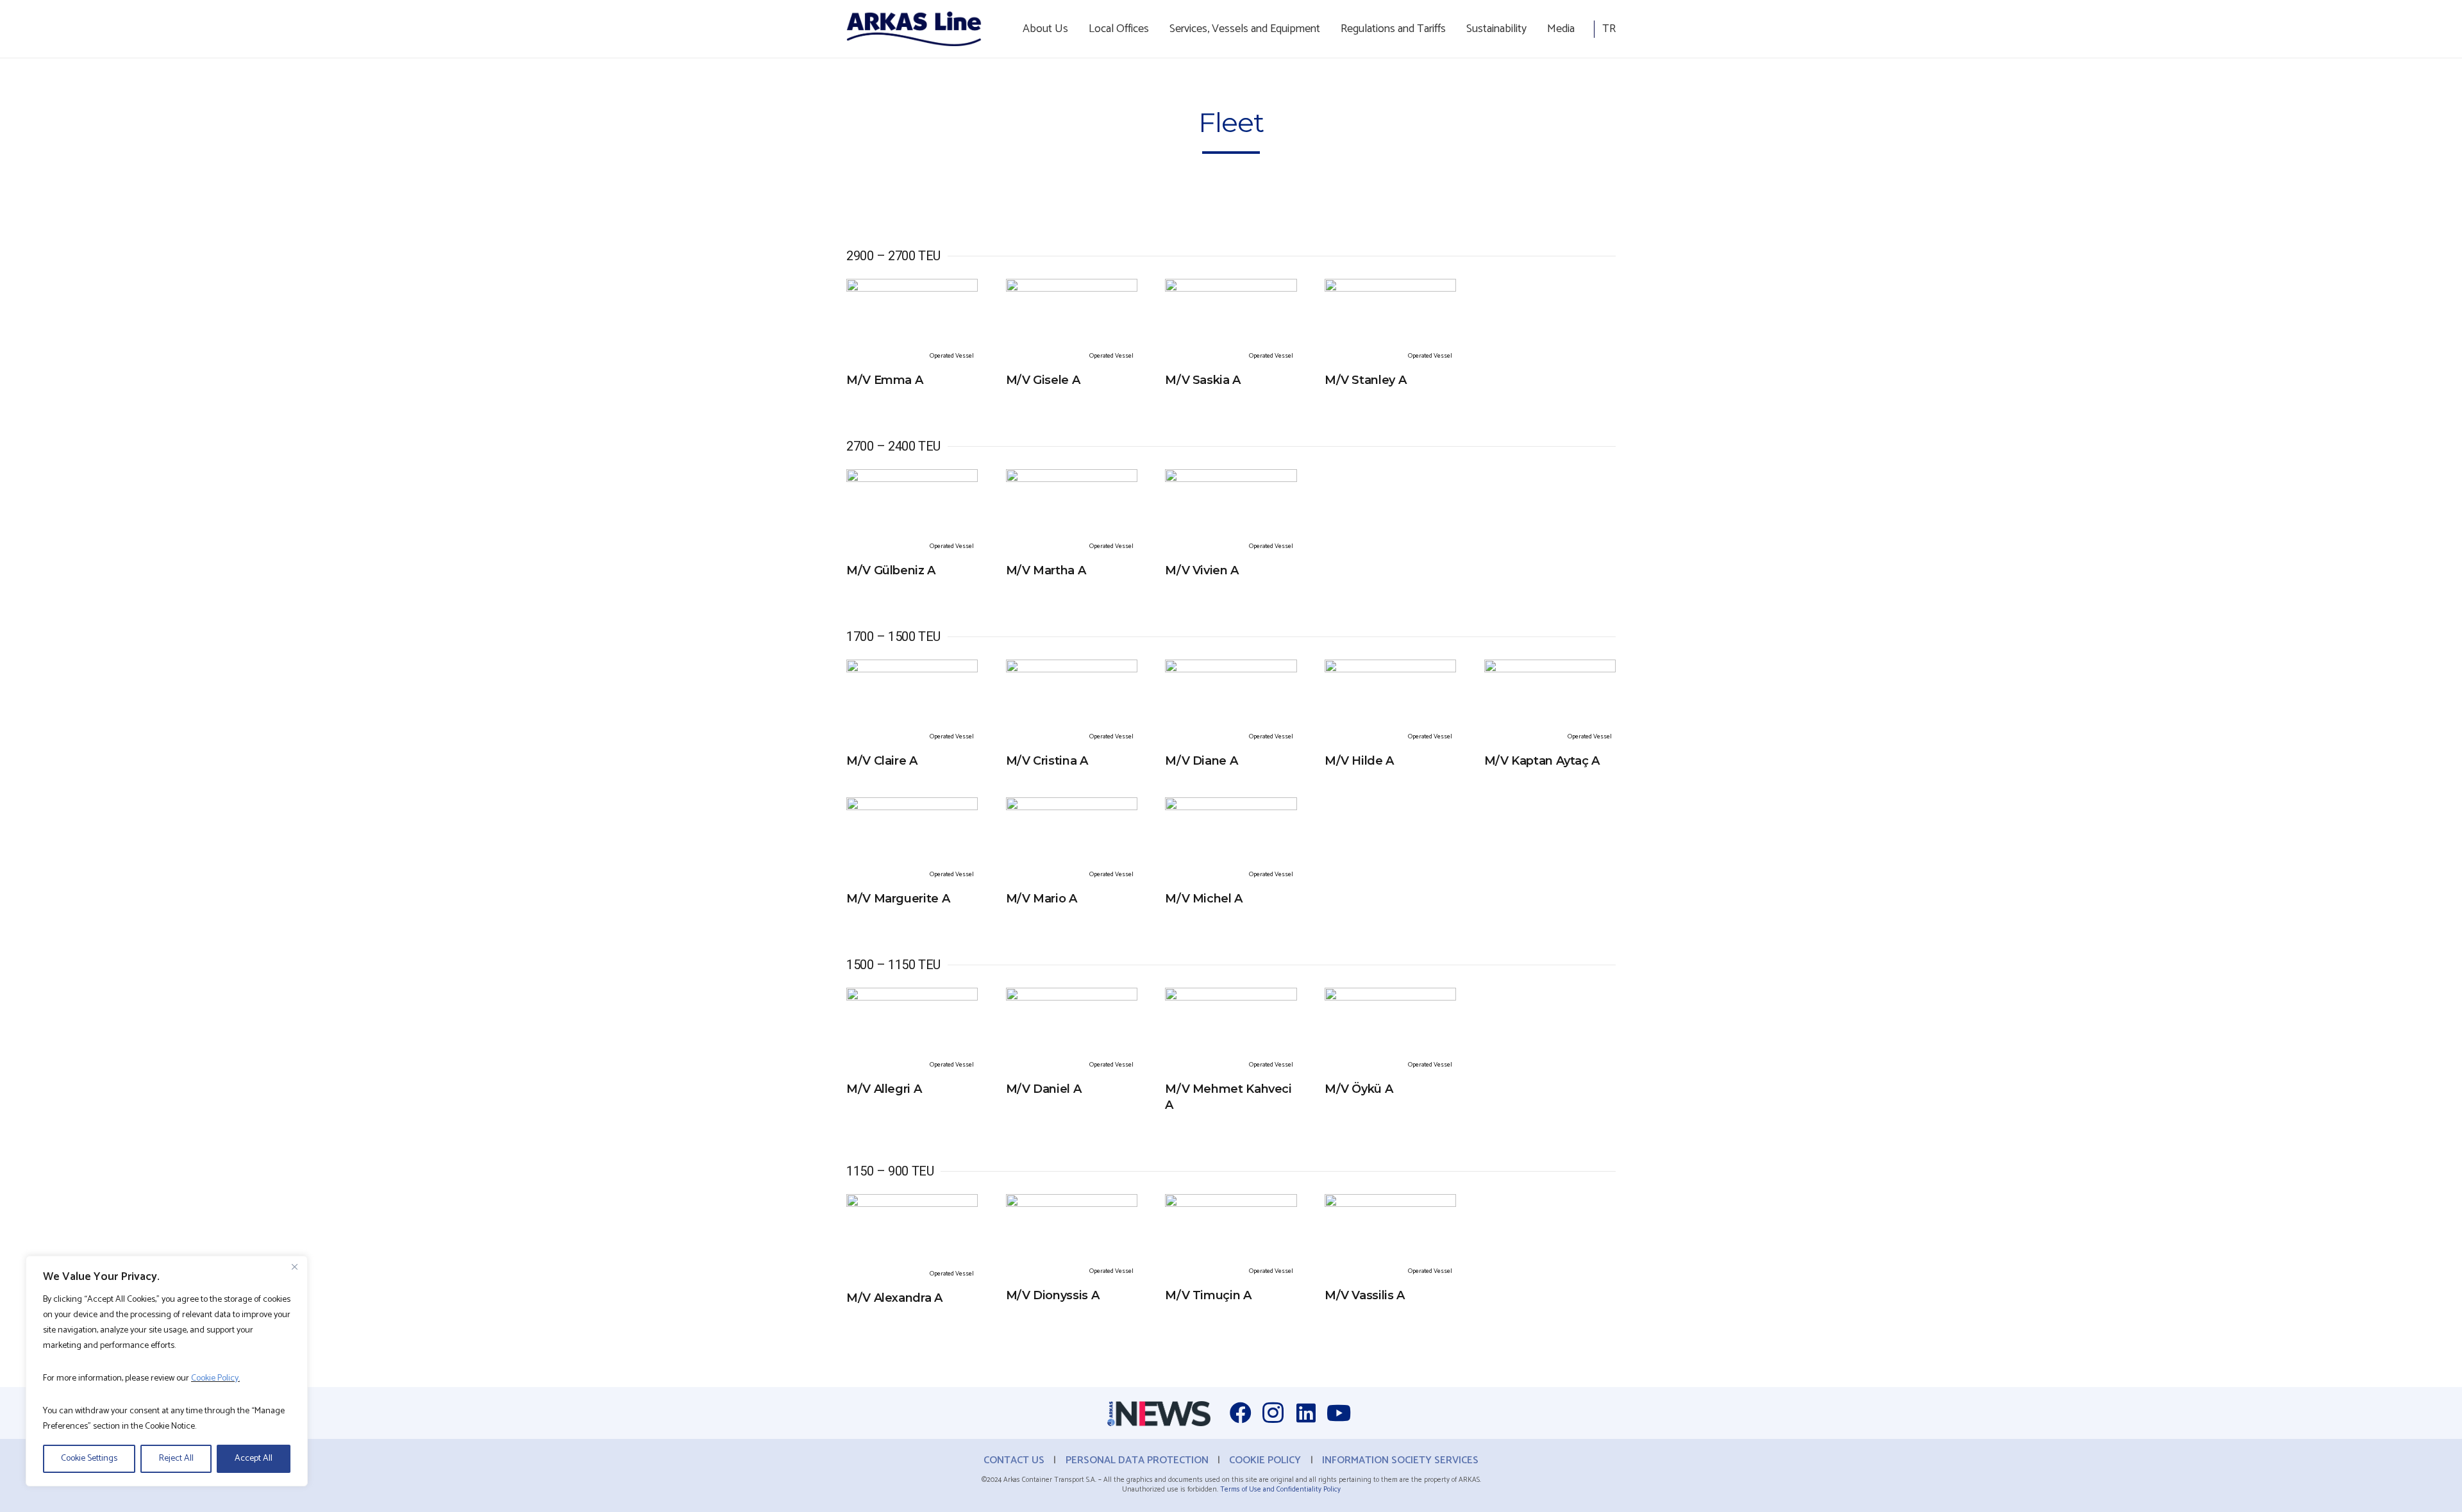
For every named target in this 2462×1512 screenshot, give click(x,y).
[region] (167, 1371)
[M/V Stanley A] (1390, 288)
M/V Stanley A (1365, 380)
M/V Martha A (1046, 570)
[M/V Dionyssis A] (1072, 1203)
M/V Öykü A (1359, 1089)
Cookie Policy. (215, 1378)
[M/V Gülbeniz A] (912, 478)
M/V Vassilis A (1365, 1295)
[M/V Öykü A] (1390, 997)
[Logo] (914, 29)
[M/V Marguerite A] (912, 806)
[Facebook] (1240, 1413)
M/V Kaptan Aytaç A (1542, 761)
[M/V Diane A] (1231, 669)
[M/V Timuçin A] (1231, 1203)
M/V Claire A (882, 761)
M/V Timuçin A (1208, 1295)
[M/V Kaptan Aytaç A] (1550, 669)
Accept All (254, 1458)
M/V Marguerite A (898, 899)
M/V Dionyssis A (1053, 1295)
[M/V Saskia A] (1231, 288)
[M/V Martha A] (1072, 478)
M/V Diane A (1201, 761)
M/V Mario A (1042, 899)
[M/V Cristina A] (1072, 669)
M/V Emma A (884, 380)
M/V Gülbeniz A (891, 570)
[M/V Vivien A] (1231, 478)
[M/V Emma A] (912, 288)
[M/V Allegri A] (912, 997)
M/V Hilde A (1359, 761)
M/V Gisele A (1043, 380)
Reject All (176, 1458)
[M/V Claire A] (912, 669)
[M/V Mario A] (1072, 806)
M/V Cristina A (1047, 761)
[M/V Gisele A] (1072, 288)
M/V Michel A (1204, 899)
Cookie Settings (89, 1458)
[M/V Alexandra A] (912, 1203)
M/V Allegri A (884, 1089)
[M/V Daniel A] (1072, 997)
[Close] (294, 1267)
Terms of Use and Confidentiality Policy (1280, 1490)
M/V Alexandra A (894, 1298)
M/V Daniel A (1044, 1089)
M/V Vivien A (1202, 570)
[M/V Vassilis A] (1390, 1203)
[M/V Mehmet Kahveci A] (1231, 997)
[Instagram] (1273, 1413)
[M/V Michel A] (1231, 806)
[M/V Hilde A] (1390, 669)
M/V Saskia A (1203, 380)
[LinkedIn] (1306, 1413)
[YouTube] (1338, 1413)
